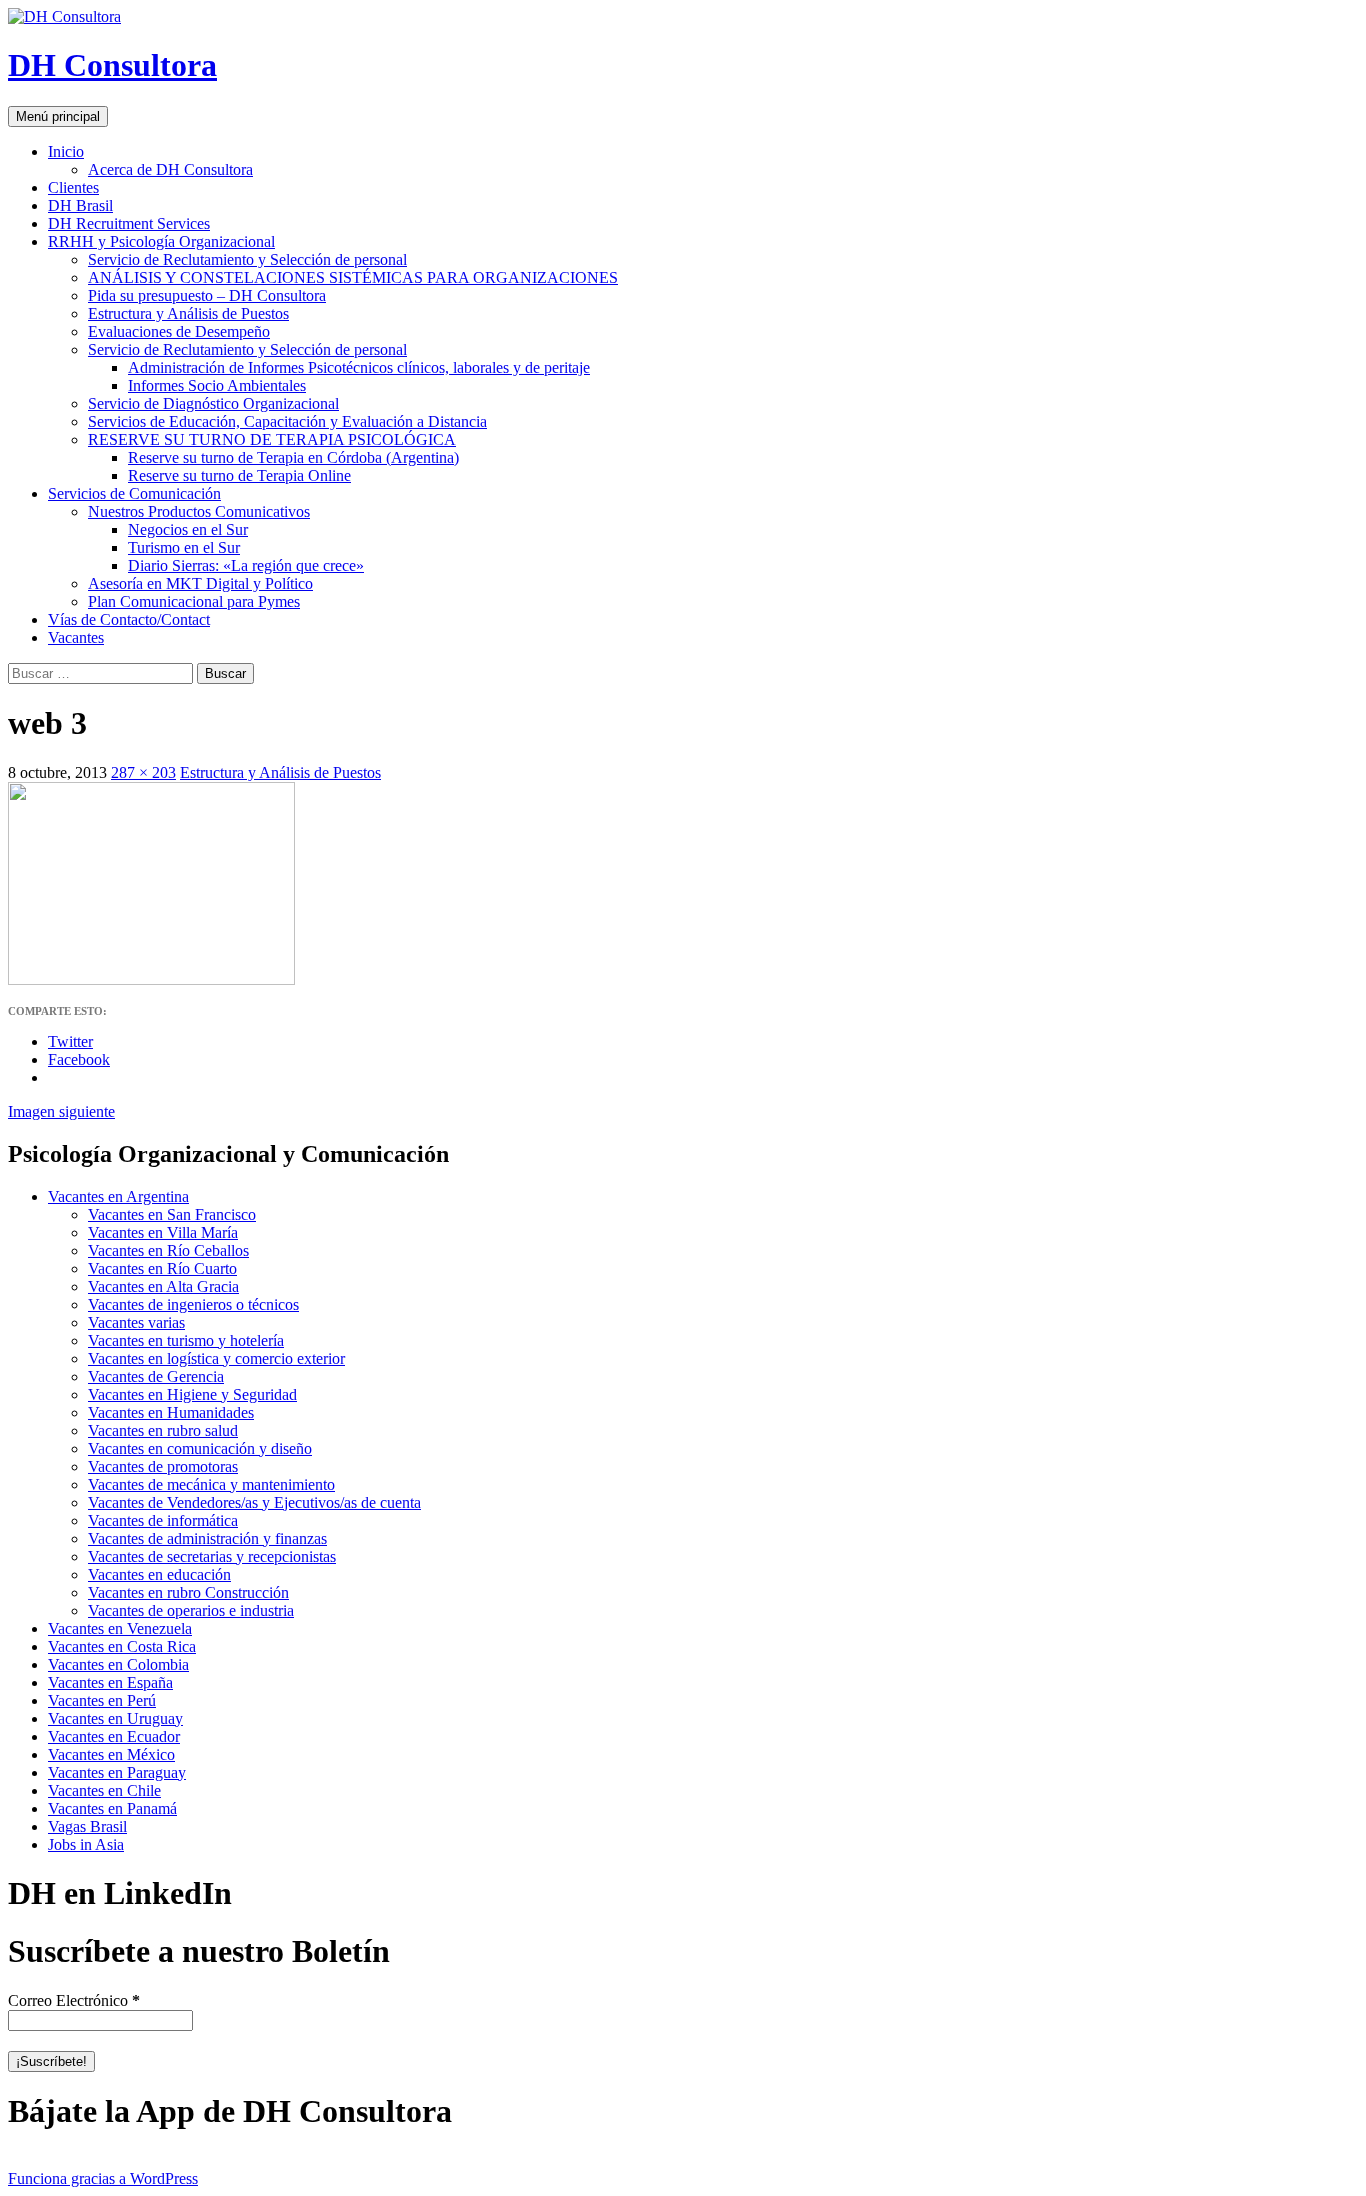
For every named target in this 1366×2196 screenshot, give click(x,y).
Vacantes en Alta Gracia (163, 1286)
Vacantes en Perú (102, 1700)
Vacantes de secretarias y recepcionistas (212, 1556)
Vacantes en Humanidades (171, 1412)
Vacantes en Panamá (112, 1808)
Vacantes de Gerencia (156, 1376)
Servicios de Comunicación (134, 493)
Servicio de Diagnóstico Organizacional (213, 403)
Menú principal (58, 116)
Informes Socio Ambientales (217, 385)
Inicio (66, 151)
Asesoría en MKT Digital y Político (200, 583)
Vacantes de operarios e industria (191, 1610)
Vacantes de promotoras (163, 1466)
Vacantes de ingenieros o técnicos (193, 1304)
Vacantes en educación (159, 1574)
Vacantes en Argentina (118, 1196)
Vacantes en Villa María (163, 1232)
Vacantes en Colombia (118, 1664)
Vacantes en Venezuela (120, 1628)
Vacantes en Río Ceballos (168, 1250)
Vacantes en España (110, 1682)
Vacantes (76, 637)
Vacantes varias (136, 1322)
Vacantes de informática (163, 1520)
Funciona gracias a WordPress (103, 2178)
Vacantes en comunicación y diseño (200, 1448)
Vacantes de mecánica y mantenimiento (211, 1484)
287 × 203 (143, 772)
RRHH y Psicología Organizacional (161, 241)
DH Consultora (112, 65)
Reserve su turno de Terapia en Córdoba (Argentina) (293, 457)
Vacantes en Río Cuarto (162, 1268)
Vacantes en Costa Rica (122, 1646)
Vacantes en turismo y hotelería (186, 1340)
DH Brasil (80, 205)
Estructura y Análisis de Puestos (188, 313)
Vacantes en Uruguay (115, 1718)
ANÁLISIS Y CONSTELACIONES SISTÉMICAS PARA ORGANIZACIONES (353, 277)
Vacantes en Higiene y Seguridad (192, 1394)
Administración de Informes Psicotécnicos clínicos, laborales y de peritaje (359, 367)
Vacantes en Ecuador (114, 1736)
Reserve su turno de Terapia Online (239, 475)
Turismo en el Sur (184, 547)
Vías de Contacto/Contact (129, 619)
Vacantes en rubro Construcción (188, 1592)
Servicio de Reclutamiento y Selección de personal (247, 259)
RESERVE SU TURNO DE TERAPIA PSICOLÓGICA (272, 439)
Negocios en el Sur (188, 529)
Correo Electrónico (74, 2000)
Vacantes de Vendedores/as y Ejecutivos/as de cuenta (254, 1502)
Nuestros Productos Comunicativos (199, 511)
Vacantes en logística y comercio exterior (216, 1358)
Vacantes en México (111, 1754)
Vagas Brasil (87, 1826)
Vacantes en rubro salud (163, 1430)
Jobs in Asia (86, 1844)
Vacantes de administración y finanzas (207, 1538)
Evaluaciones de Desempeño (179, 331)
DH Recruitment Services (129, 223)
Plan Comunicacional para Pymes (194, 601)
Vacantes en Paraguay (117, 1772)
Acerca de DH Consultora (170, 169)
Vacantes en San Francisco (172, 1214)
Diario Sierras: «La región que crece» (246, 565)
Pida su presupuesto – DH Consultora (207, 295)
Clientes (73, 187)
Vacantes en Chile (104, 1790)
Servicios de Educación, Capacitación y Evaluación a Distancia (287, 421)
